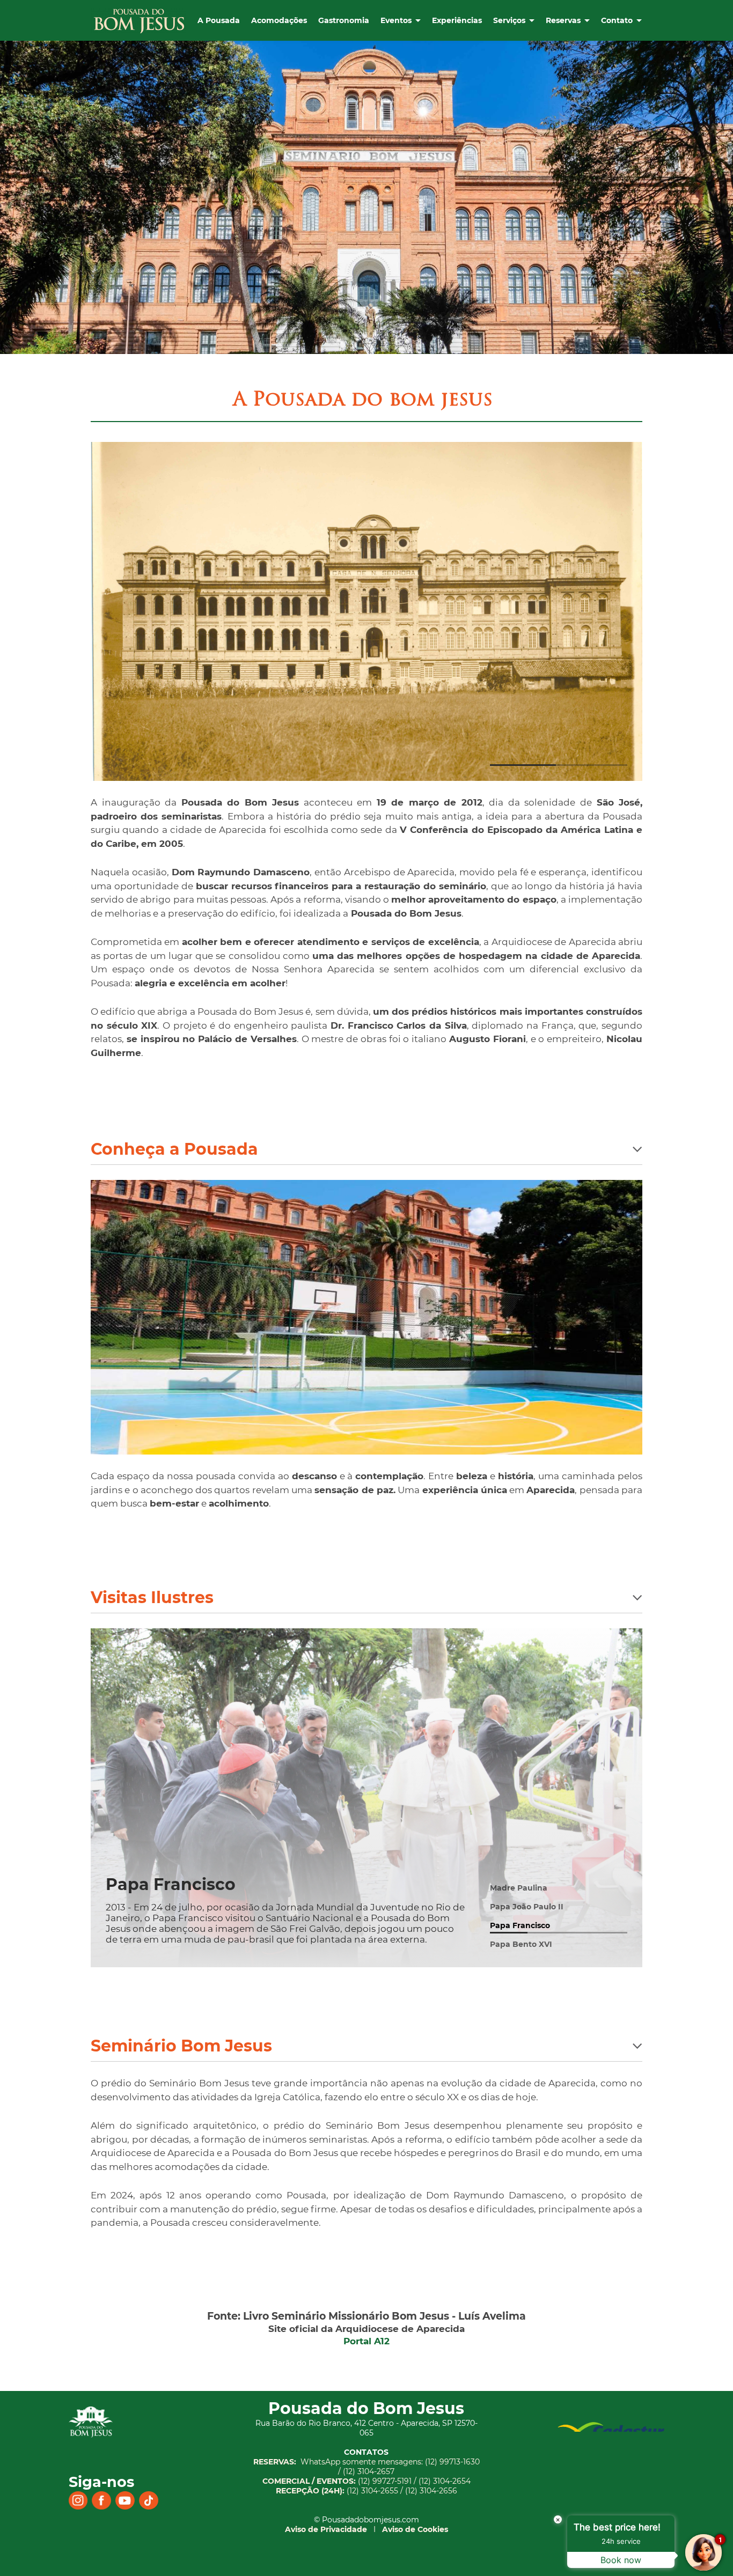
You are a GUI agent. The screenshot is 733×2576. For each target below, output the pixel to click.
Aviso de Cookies (415, 2529)
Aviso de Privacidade (326, 2529)
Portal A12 (366, 2341)
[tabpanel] (366, 1317)
